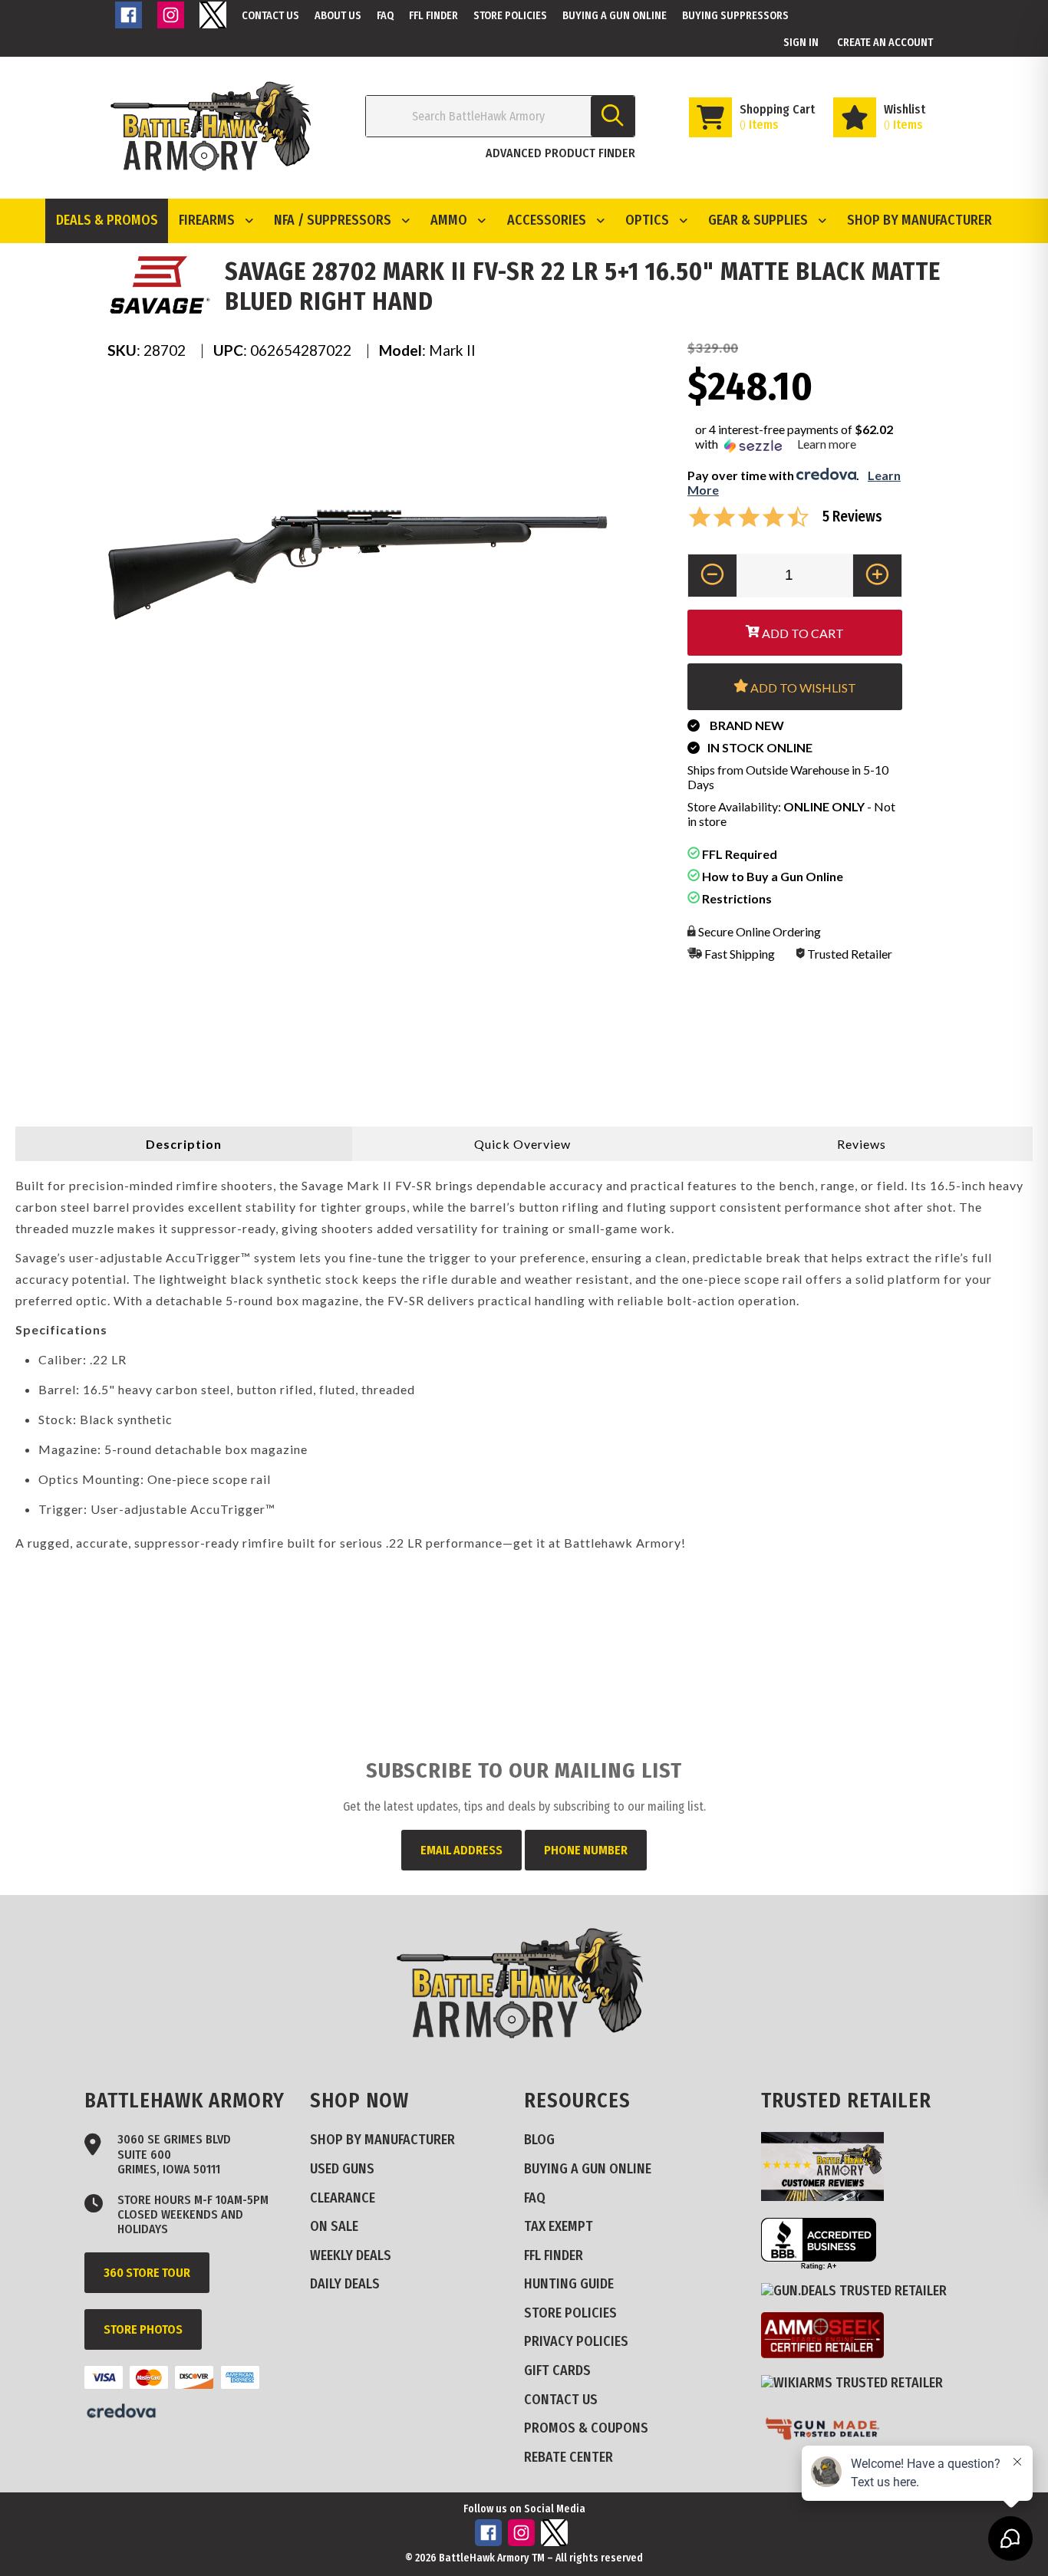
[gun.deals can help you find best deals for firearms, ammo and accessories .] (860, 2291)
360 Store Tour (147, 2273)
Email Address (461, 1850)
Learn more (827, 444)
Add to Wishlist (802, 688)
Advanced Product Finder (560, 153)
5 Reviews (852, 517)
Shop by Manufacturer (919, 220)
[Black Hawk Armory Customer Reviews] (828, 2196)
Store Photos (143, 2329)
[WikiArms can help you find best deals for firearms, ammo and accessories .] (858, 2383)
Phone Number (586, 1850)
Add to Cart (802, 633)
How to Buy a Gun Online (771, 876)
